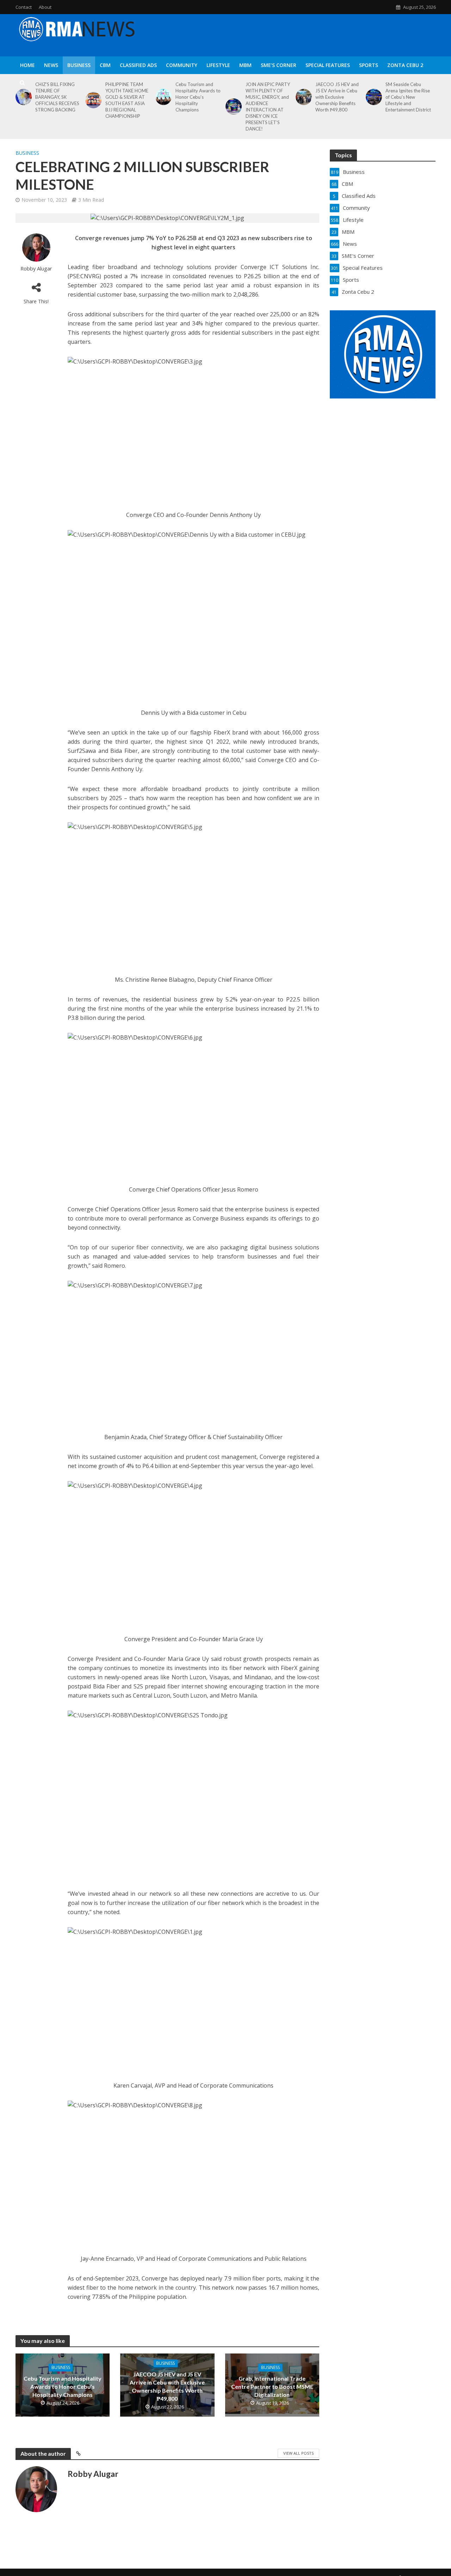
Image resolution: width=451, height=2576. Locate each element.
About (45, 7)
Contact (24, 7)
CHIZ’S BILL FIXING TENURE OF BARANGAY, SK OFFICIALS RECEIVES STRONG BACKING (57, 97)
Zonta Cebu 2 (405, 65)
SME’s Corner (279, 65)
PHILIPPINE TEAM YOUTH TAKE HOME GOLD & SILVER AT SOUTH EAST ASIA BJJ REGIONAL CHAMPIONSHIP (127, 100)
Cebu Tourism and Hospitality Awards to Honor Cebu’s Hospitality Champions (198, 97)
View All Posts (298, 2453)
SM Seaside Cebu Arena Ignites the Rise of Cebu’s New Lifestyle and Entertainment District (408, 97)
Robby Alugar (36, 269)
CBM (105, 65)
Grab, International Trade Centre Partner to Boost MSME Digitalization (272, 2386)
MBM (245, 65)
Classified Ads (138, 65)
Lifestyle (218, 65)
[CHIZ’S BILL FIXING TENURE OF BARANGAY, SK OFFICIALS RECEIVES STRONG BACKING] (22, 97)
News (51, 65)
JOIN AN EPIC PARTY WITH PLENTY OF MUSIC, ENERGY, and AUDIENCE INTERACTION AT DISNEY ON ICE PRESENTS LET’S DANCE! (268, 106)
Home (27, 65)
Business (79, 65)
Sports (369, 65)
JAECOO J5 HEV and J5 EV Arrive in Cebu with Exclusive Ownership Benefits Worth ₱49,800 (337, 97)
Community (182, 65)
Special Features (328, 65)
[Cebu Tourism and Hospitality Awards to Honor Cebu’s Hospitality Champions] (162, 97)
